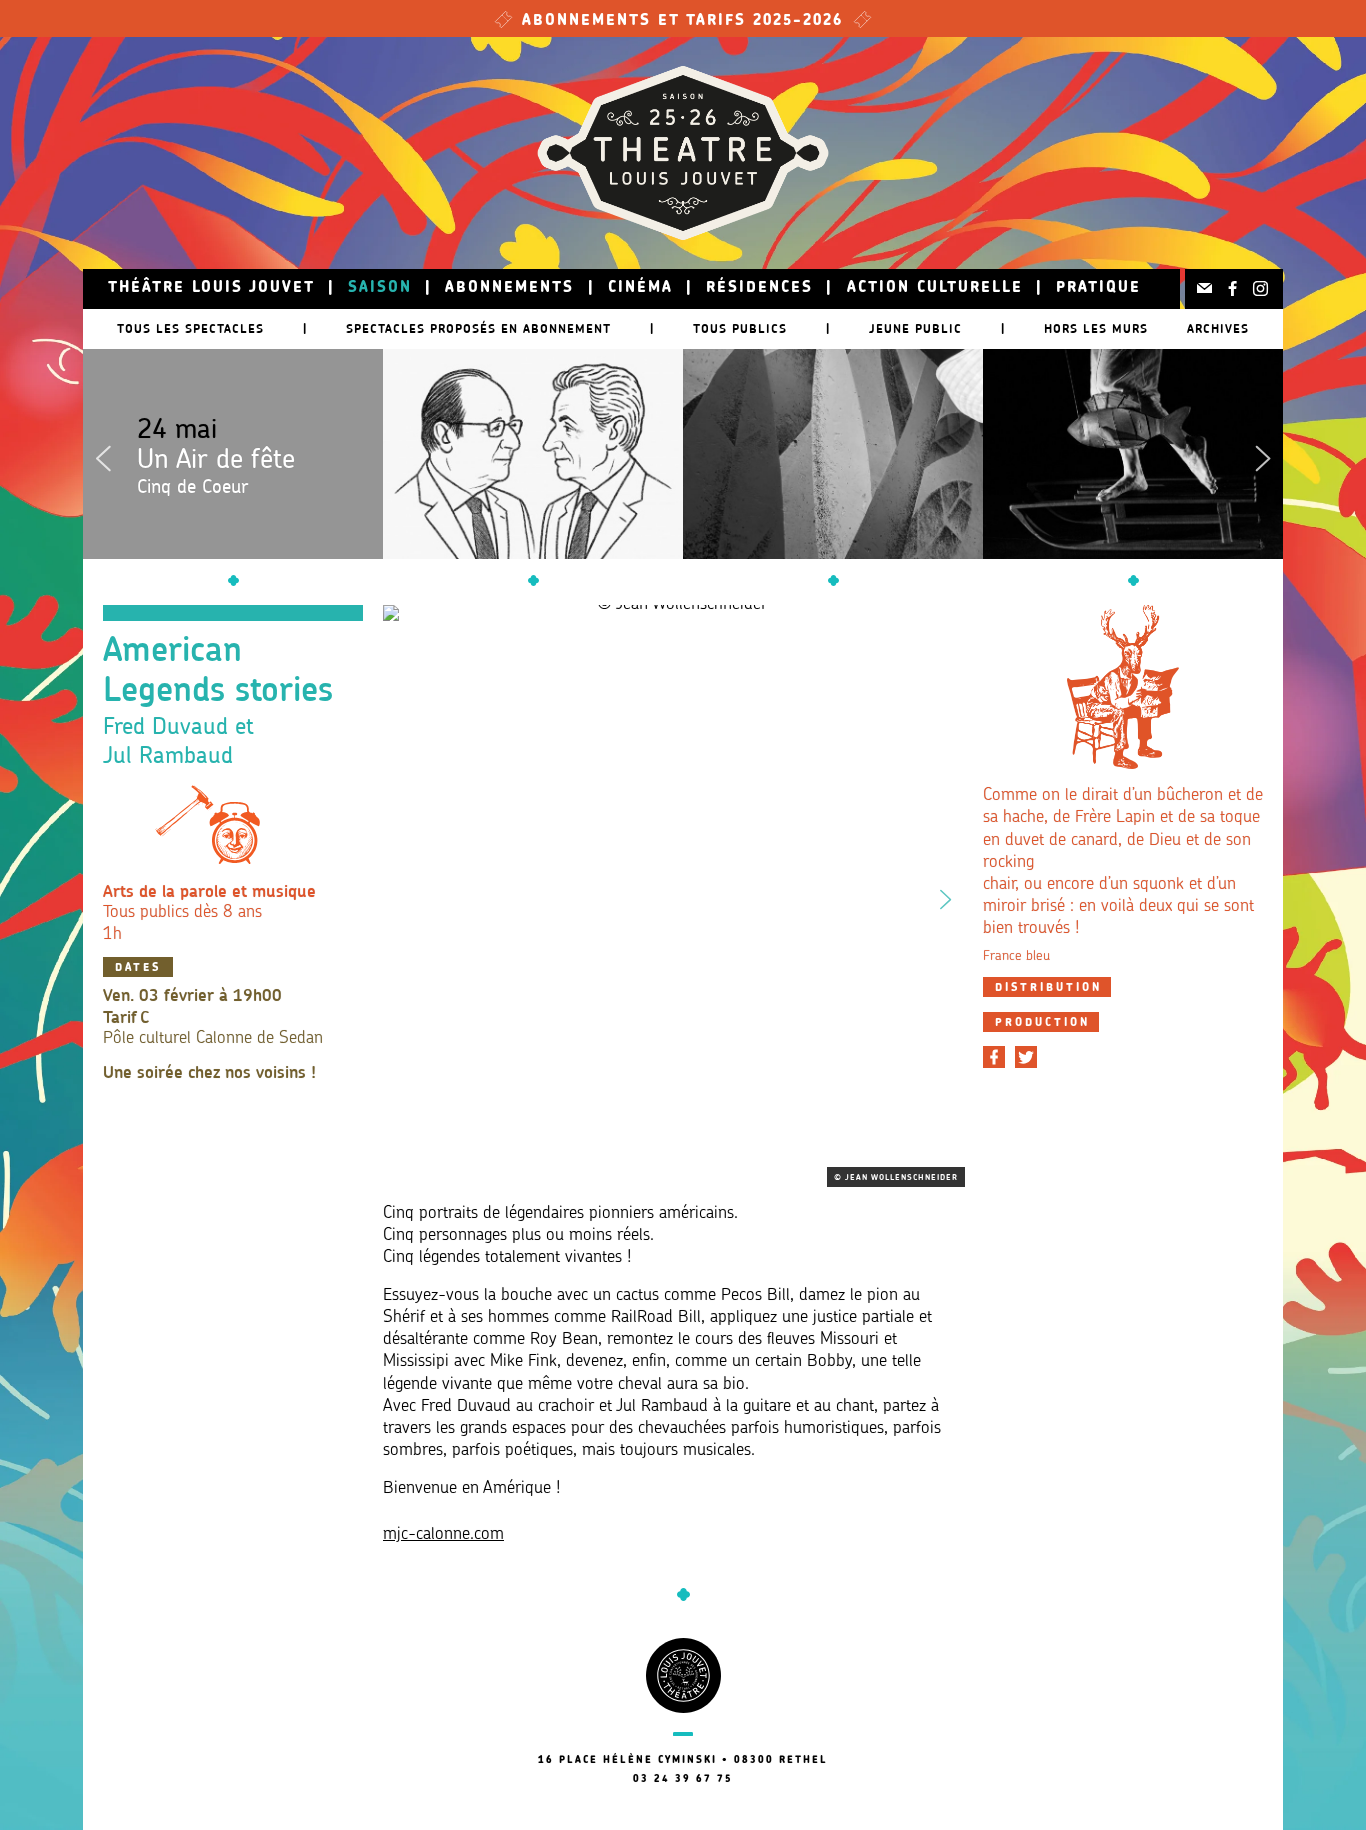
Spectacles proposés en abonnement (478, 328)
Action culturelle (935, 288)
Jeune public (915, 328)
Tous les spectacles (190, 328)
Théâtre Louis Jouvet (211, 288)
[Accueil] (683, 153)
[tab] (1047, 987)
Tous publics (740, 328)
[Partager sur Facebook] (994, 1057)
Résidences (759, 288)
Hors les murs (1096, 328)
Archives (1218, 328)
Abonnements (509, 288)
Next (1263, 454)
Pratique (1098, 288)
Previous (103, 454)
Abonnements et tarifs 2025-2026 (683, 21)
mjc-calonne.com (443, 1534)
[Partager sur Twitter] (1026, 1057)
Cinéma (640, 288)
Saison (380, 288)
